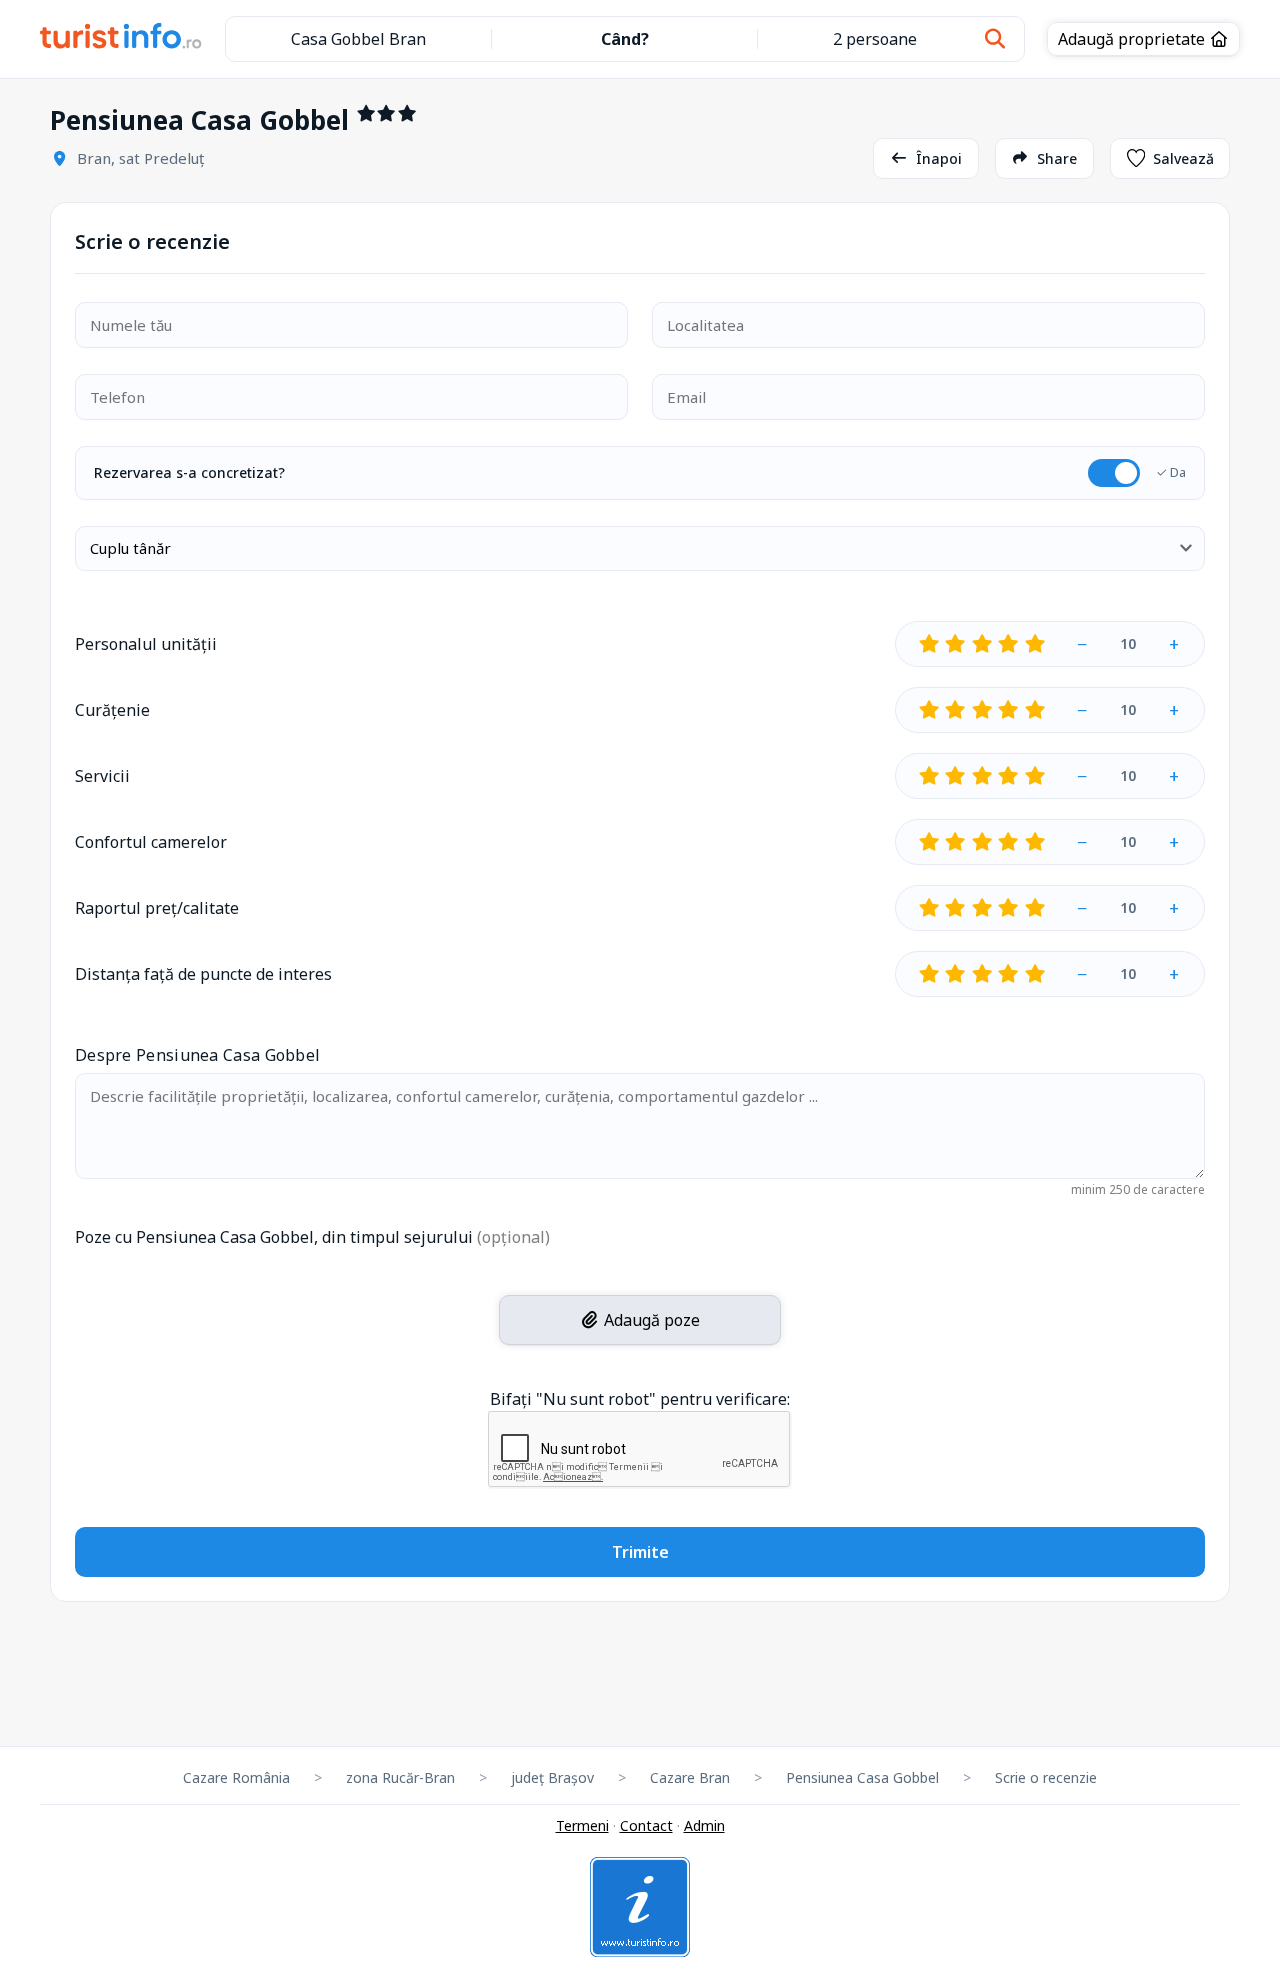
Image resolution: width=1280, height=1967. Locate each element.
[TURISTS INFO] (121, 39)
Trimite (640, 1552)
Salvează (1183, 158)
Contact (646, 1825)
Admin (704, 1825)
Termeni (582, 1825)
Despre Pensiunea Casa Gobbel (197, 1055)
